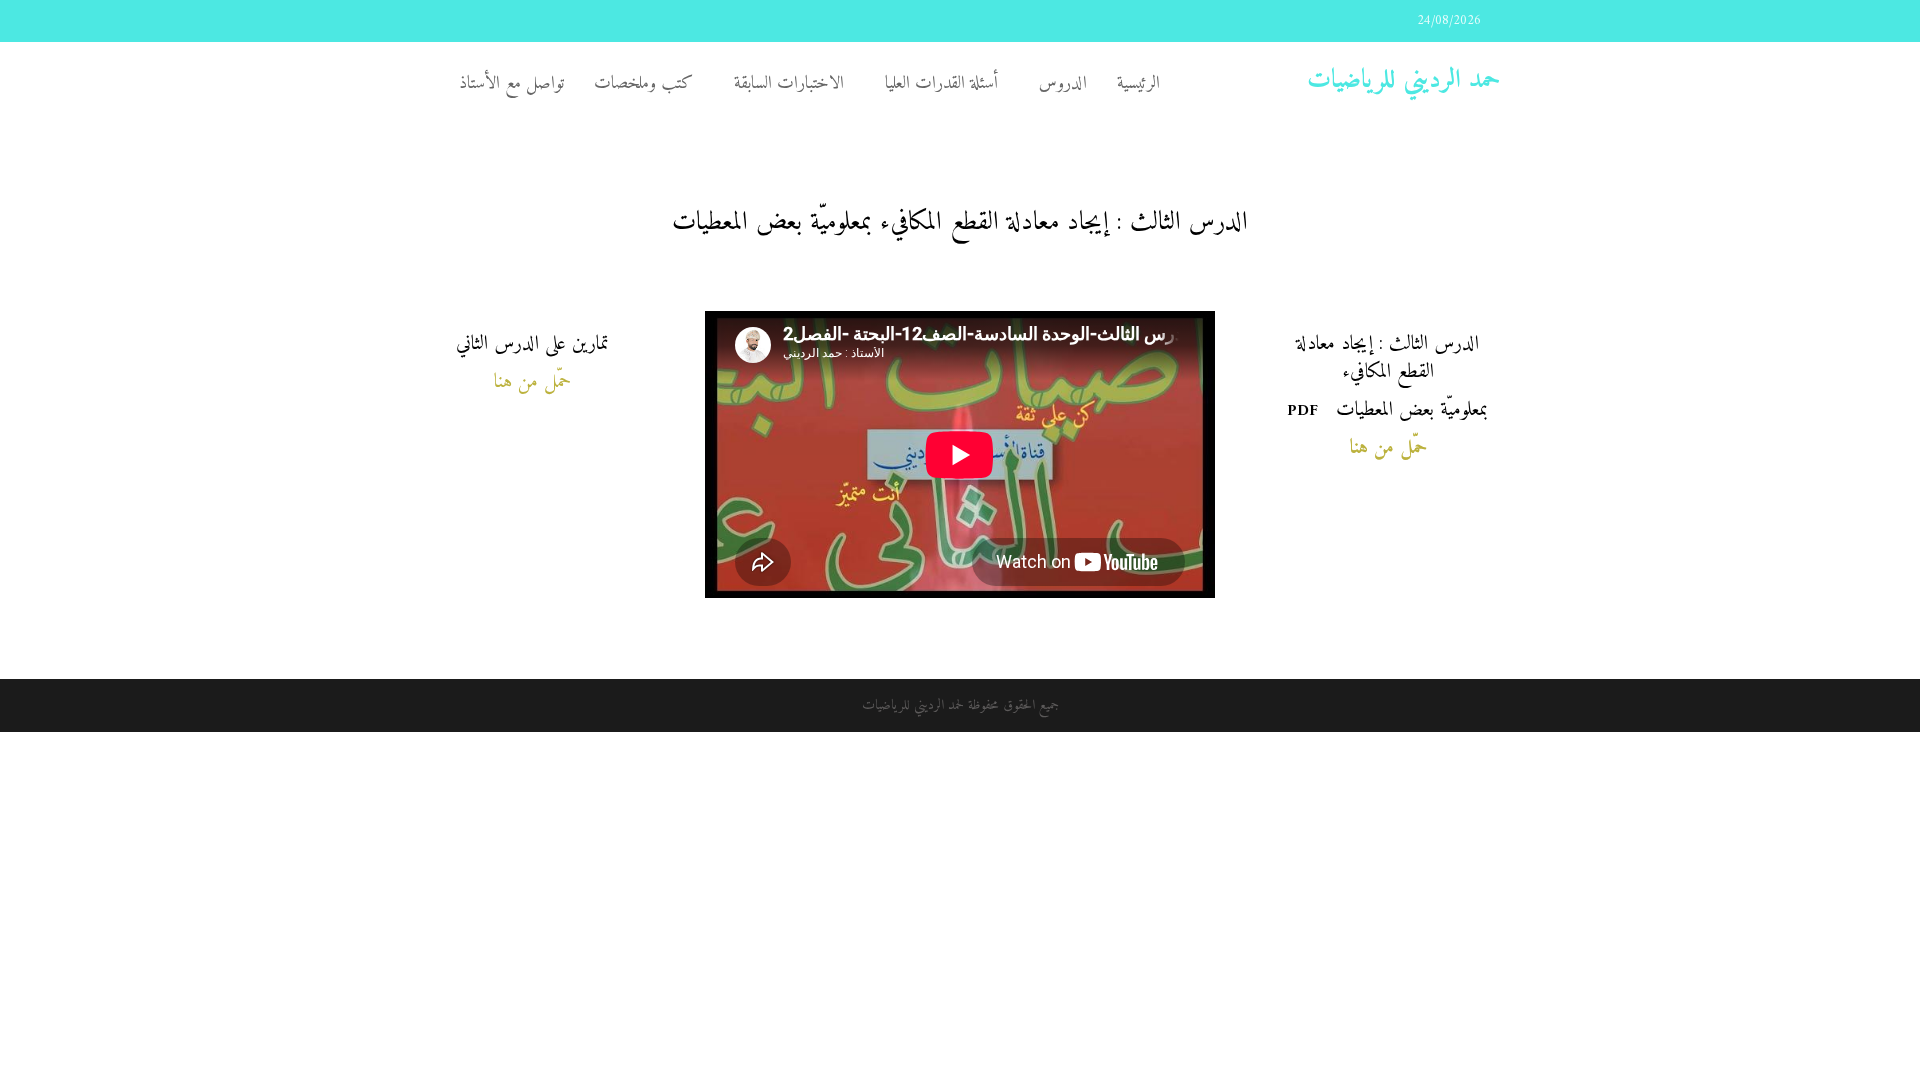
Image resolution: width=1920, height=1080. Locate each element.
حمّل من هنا (532, 382)
